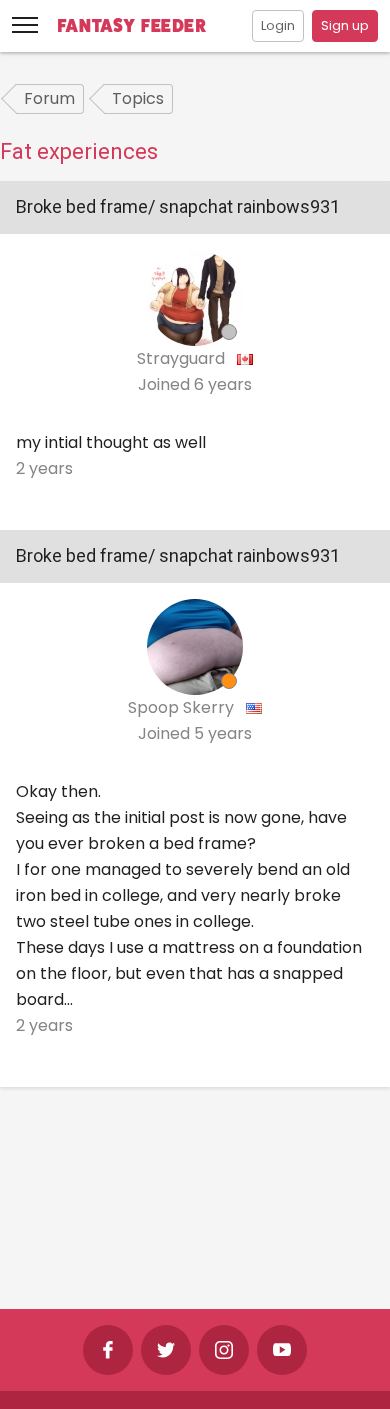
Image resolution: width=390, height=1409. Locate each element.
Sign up (345, 25)
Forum (49, 98)
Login (278, 25)
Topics (138, 98)
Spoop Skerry (183, 707)
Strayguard (183, 358)
